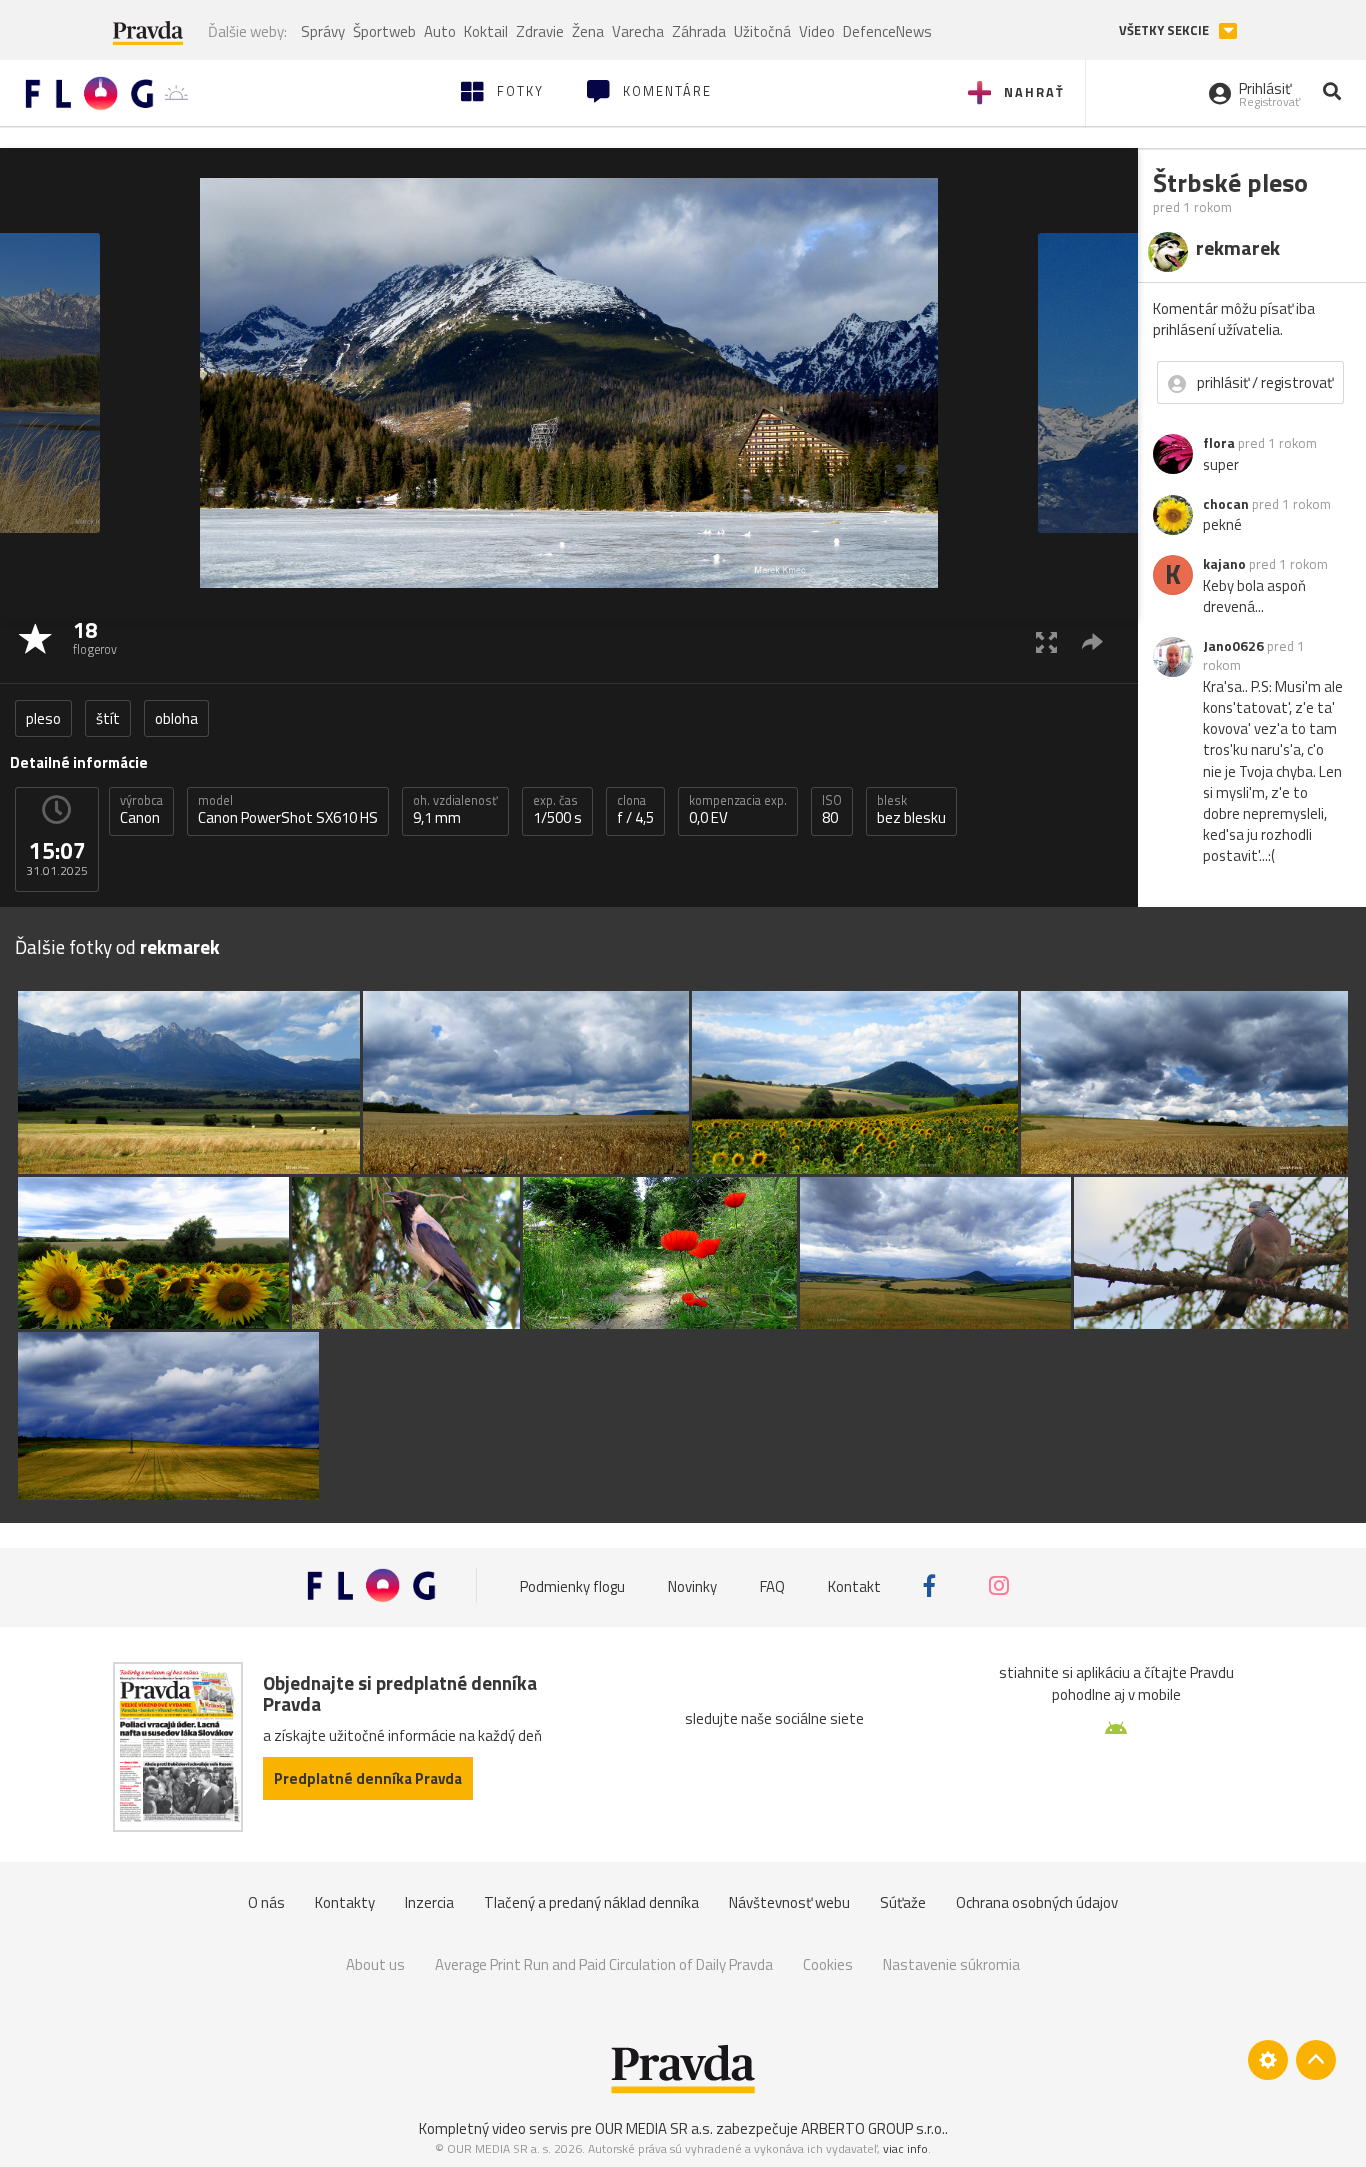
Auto (440, 31)
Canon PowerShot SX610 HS (288, 810)
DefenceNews (887, 31)
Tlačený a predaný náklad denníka (591, 1902)
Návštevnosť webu (789, 1902)
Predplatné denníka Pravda (368, 1778)
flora (1219, 443)
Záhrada (699, 31)
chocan (1226, 504)
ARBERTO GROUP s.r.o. (873, 2128)
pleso (43, 718)
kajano (1224, 564)
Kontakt (854, 1585)
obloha (176, 718)
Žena (588, 31)
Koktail (486, 31)
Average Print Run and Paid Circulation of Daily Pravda (604, 1964)
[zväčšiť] (1046, 641)
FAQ (772, 1585)
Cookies (828, 1964)
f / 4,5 (635, 810)
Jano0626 (1233, 646)
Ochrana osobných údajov (1037, 1902)
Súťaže (903, 1902)
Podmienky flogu (572, 1585)
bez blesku (911, 810)
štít (108, 718)
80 (832, 810)
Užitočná (762, 31)
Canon (141, 810)
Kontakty (345, 1902)
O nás (266, 1902)
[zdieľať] (1092, 641)
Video (817, 31)
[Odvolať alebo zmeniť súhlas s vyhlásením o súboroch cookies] (1268, 2060)
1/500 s (557, 810)
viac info (905, 2148)
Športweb (384, 31)
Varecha (638, 31)
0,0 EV (738, 810)
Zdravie (540, 31)
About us (375, 1964)
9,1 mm (455, 810)
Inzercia (429, 1902)
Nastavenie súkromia (951, 1964)
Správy (323, 31)
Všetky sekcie (1165, 30)
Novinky (692, 1585)
